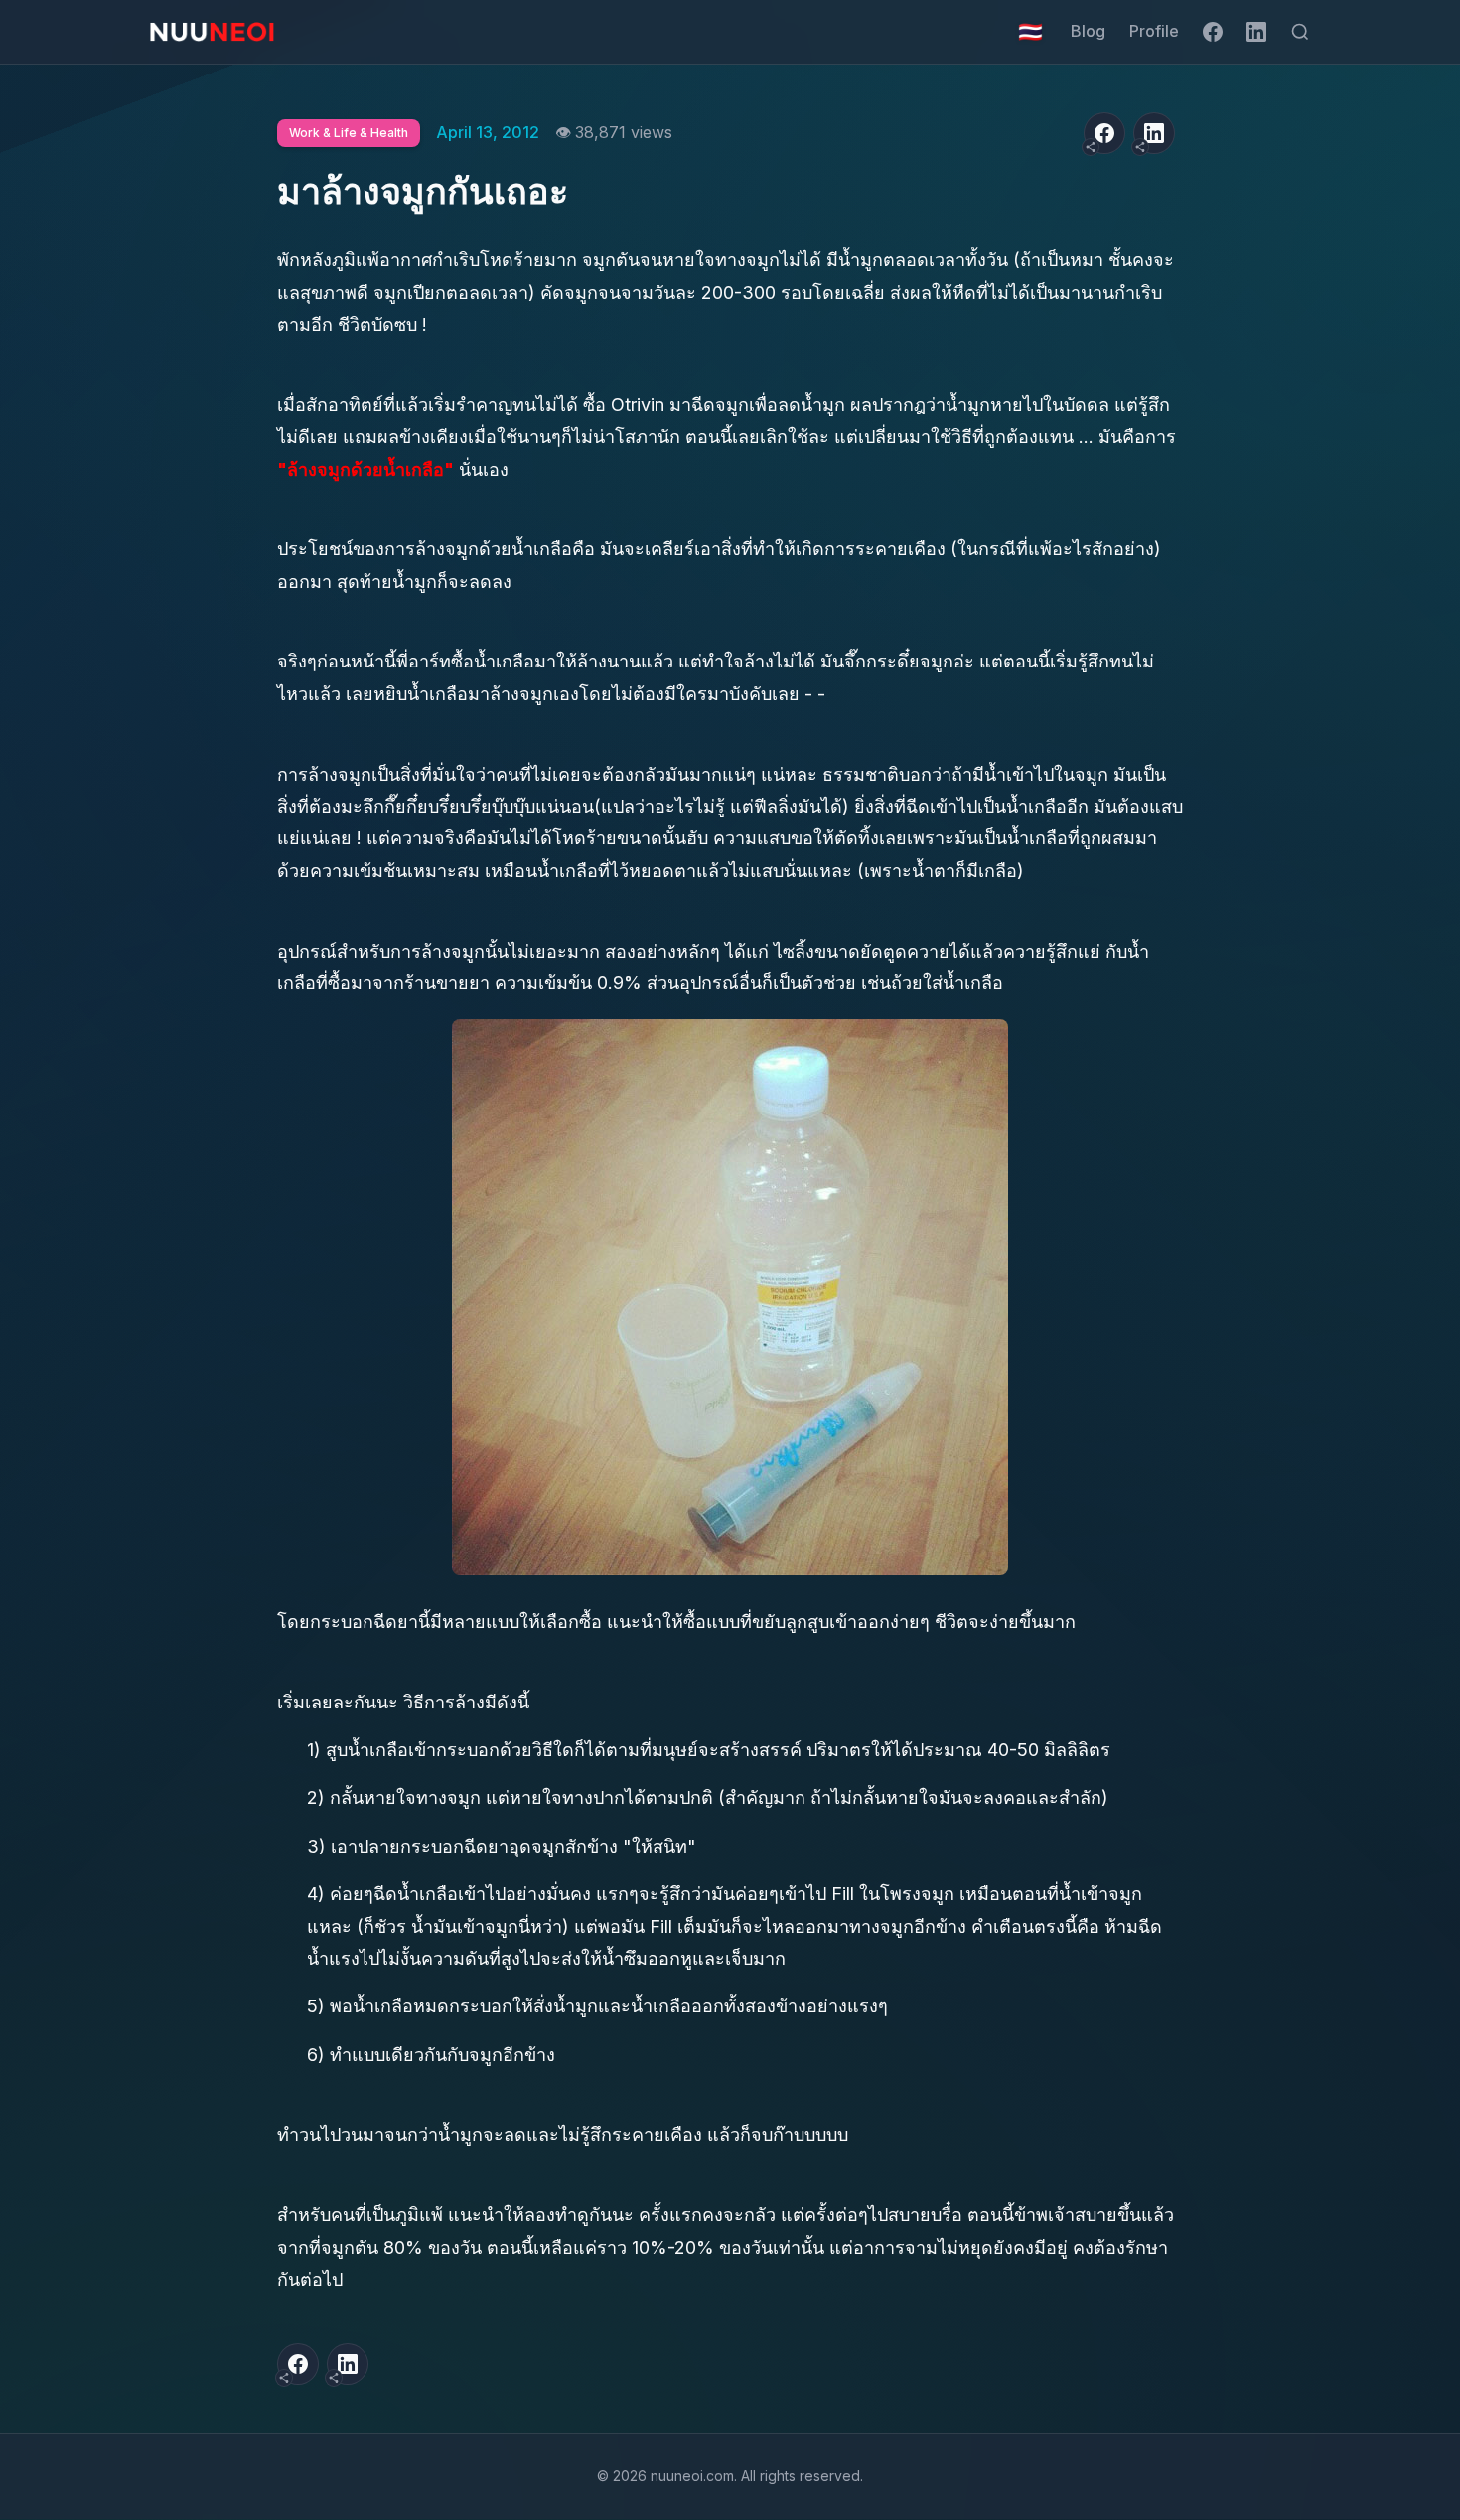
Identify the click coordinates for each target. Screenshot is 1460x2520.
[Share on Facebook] (1104, 133)
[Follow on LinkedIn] (1256, 32)
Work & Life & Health (349, 133)
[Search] (1300, 32)
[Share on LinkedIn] (1154, 133)
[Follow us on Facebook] (1213, 32)
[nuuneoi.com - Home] (212, 32)
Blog (1088, 31)
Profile (1154, 31)
